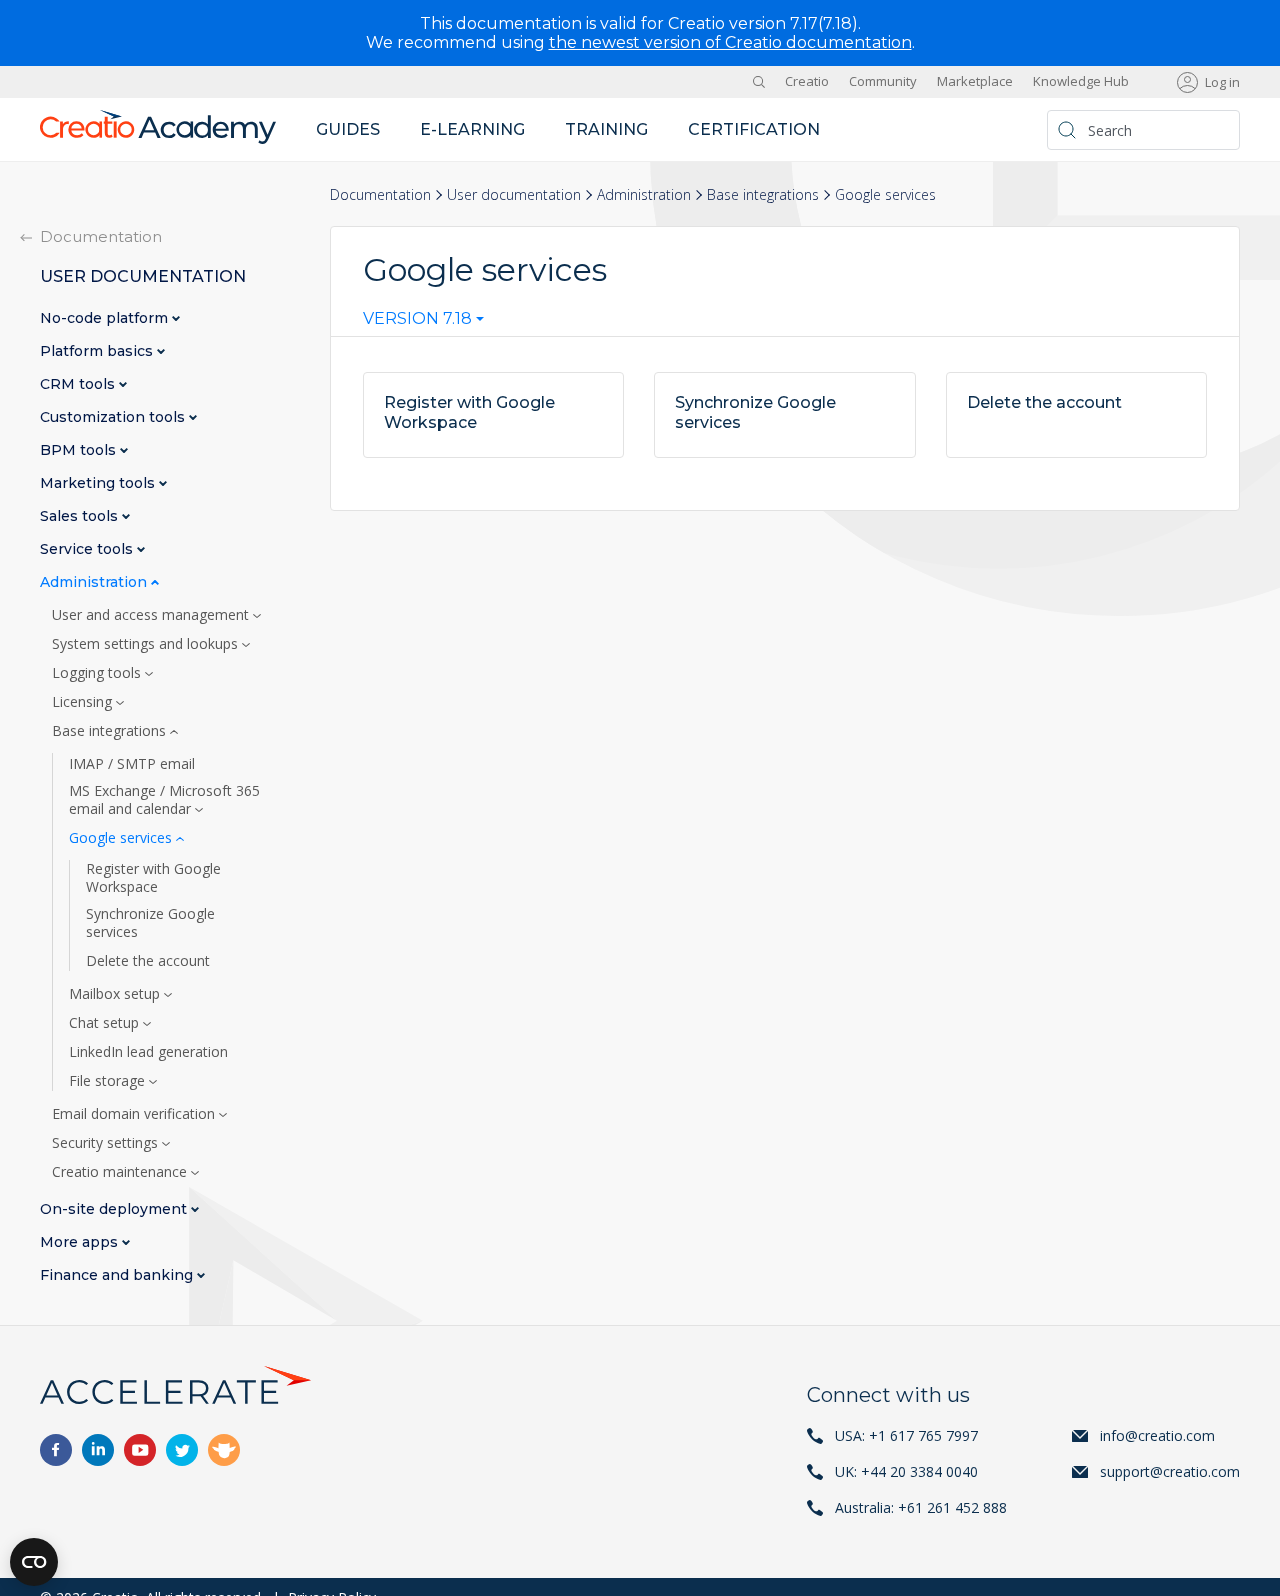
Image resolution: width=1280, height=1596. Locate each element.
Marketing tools (99, 483)
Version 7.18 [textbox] (417, 319)
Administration (644, 194)
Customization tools (114, 417)
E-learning (472, 129)
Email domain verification (135, 1114)
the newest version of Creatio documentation (730, 42)
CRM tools (79, 384)
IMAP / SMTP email (132, 764)
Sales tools (81, 516)
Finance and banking (118, 1275)
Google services (122, 838)
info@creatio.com (1157, 1435)
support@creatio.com (1170, 1471)
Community (883, 82)
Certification (754, 129)
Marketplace (975, 82)
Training (606, 129)
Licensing (84, 702)
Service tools (88, 549)
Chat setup (106, 1023)
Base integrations (763, 194)
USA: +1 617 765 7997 (906, 1435)
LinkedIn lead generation (148, 1052)
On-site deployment (115, 1209)
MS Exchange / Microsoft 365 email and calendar (164, 800)
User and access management (152, 615)
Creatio (807, 82)
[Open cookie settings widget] (34, 1562)
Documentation (380, 194)
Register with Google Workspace (153, 878)
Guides (348, 129)
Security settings (107, 1143)
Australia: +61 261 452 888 (921, 1507)
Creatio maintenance (121, 1172)
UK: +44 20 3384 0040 (906, 1471)
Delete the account (148, 961)
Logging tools (98, 673)
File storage (109, 1081)
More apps (81, 1242)
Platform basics (98, 351)
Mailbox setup (116, 994)
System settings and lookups (147, 644)
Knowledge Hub (1081, 82)
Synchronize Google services (150, 923)
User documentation (514, 194)
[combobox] (423, 323)
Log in (1222, 82)
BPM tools (80, 450)
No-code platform (106, 318)
